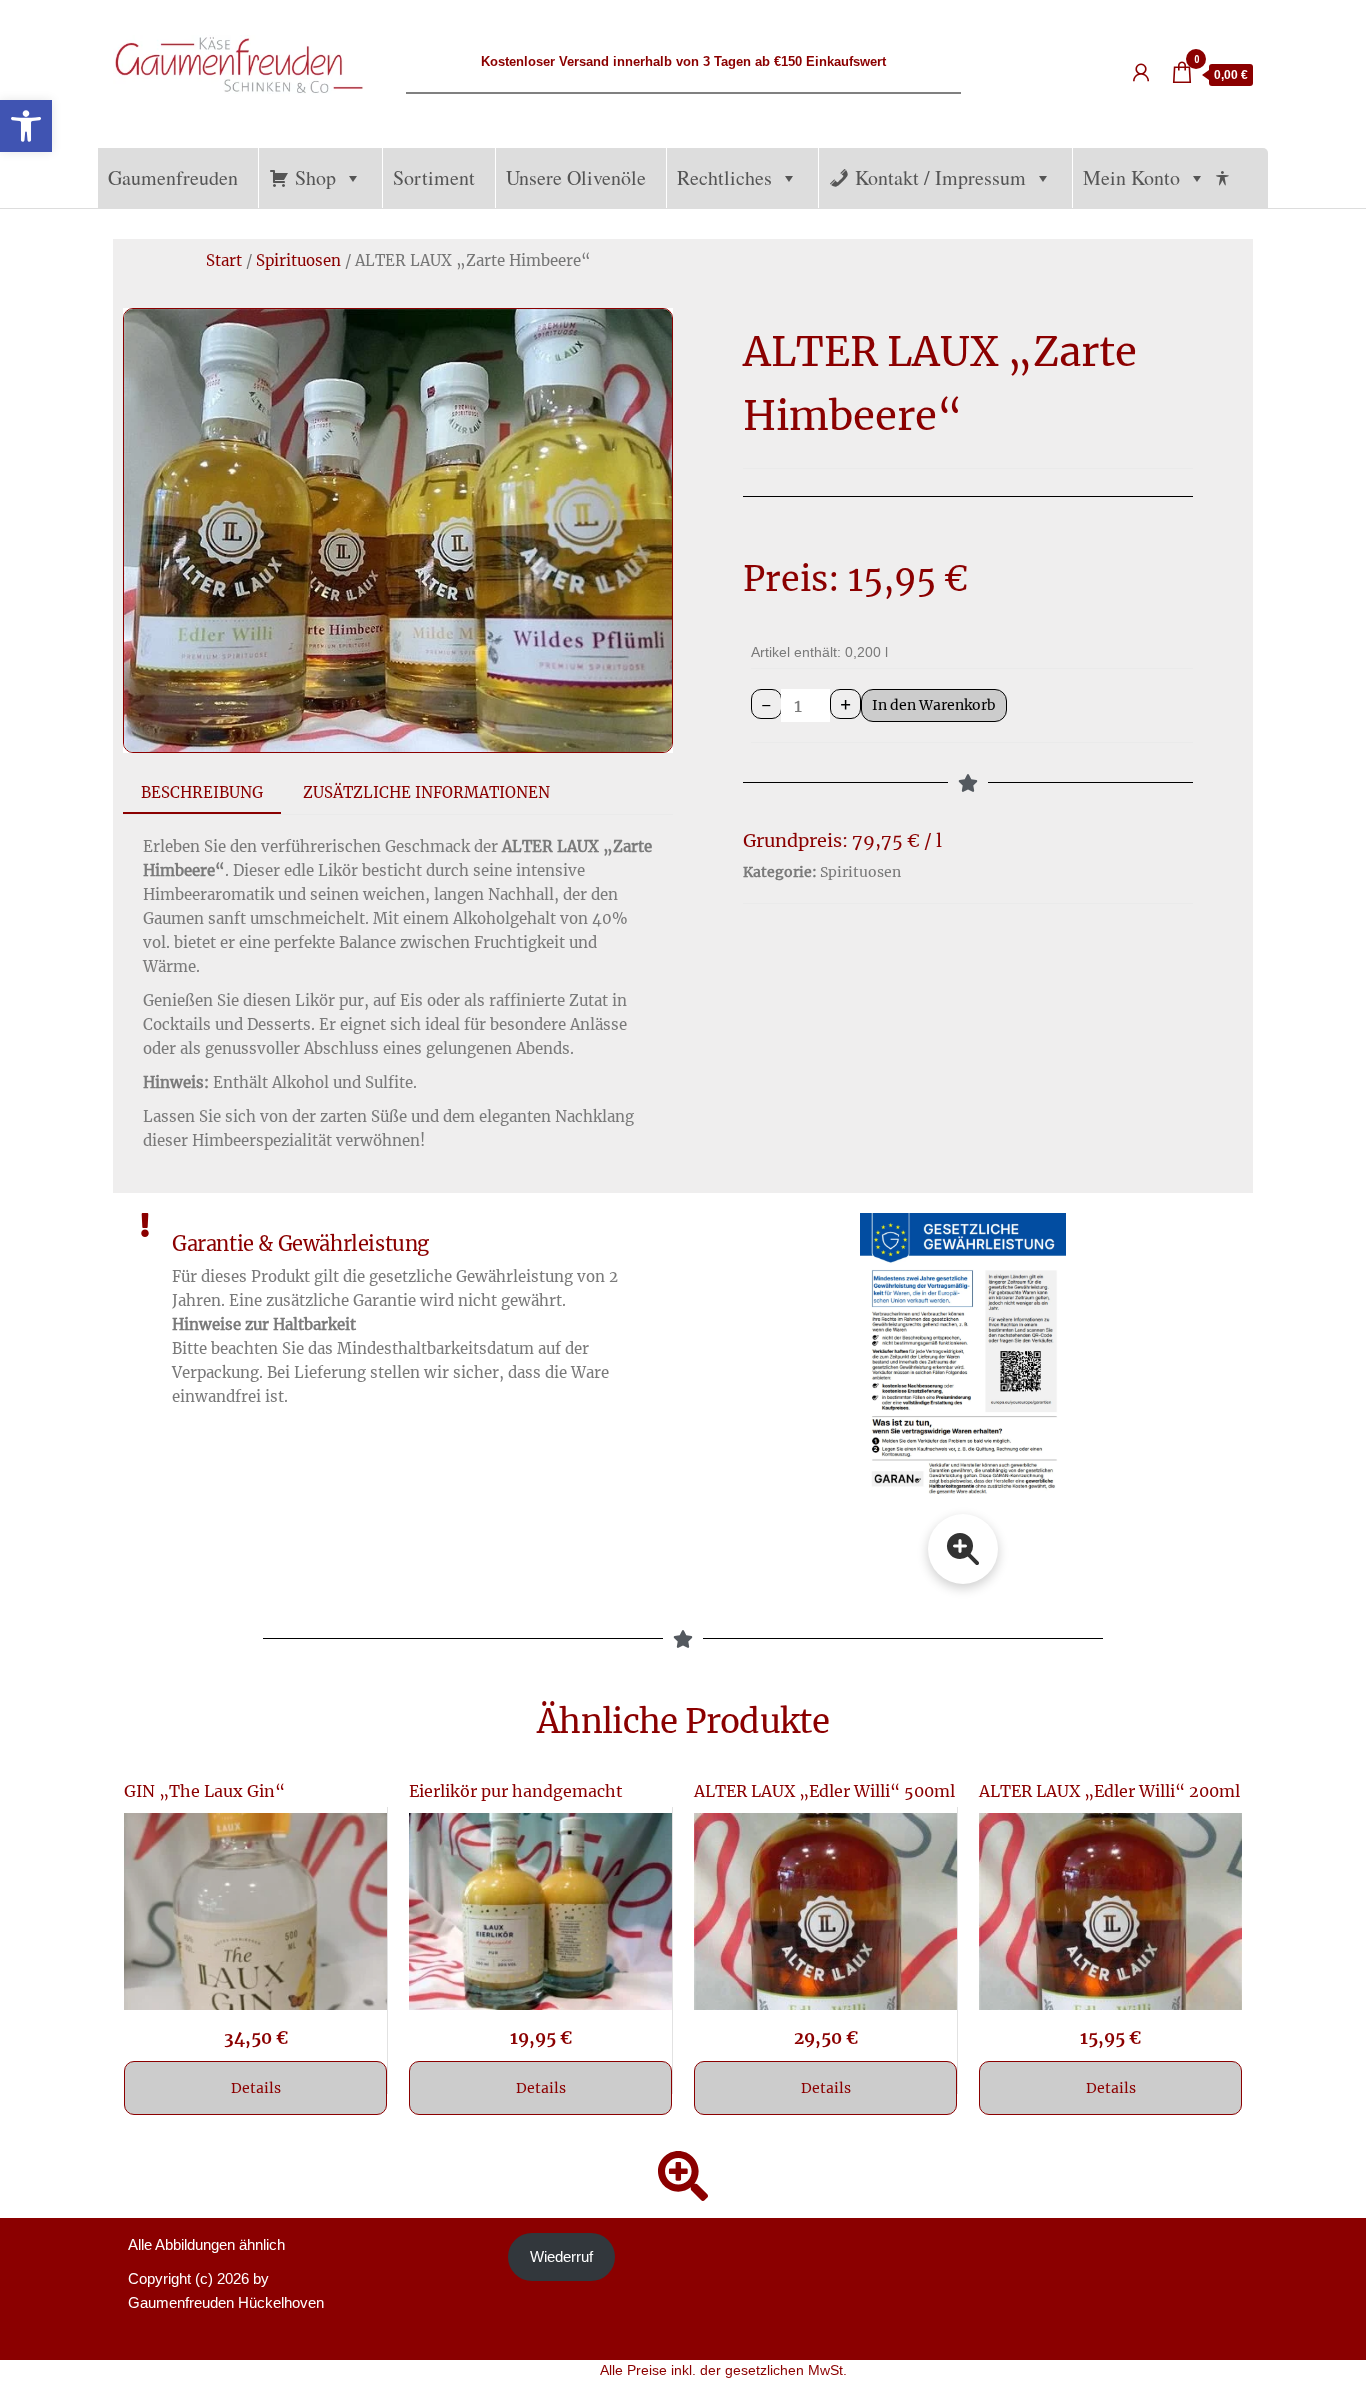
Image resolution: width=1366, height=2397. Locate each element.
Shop (315, 177)
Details (256, 2088)
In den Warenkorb (934, 705)
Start (224, 260)
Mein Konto (1131, 177)
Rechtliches (724, 177)
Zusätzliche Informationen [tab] (426, 792)
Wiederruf (561, 2256)
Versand (584, 61)
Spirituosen (298, 260)
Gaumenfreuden (173, 177)
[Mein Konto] (1141, 73)
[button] (26, 126)
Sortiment (434, 177)
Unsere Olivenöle (576, 177)
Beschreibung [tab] (202, 792)
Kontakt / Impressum (940, 177)
